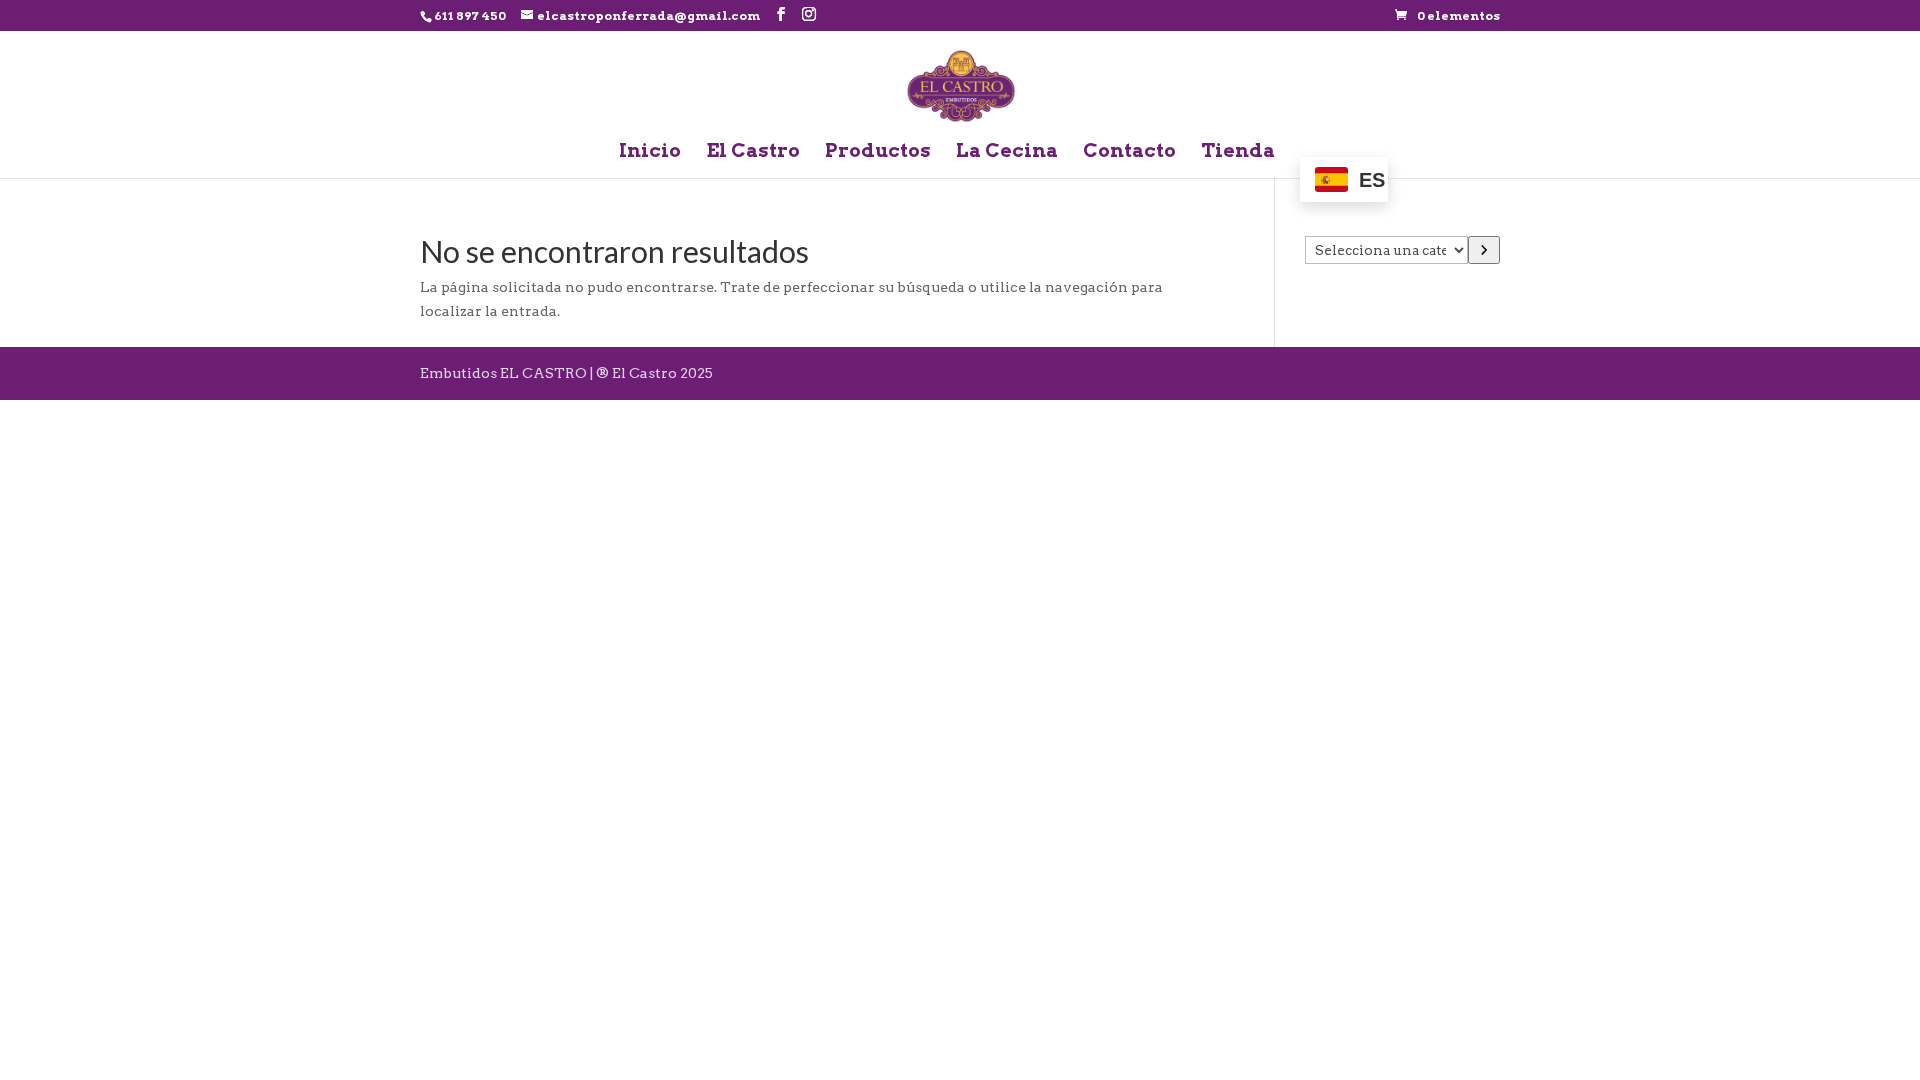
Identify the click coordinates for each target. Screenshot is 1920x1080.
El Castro (753, 153)
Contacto (1129, 153)
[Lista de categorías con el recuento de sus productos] (1484, 250)
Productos (878, 153)
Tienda (1238, 153)
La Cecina (1007, 153)
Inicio (650, 153)
